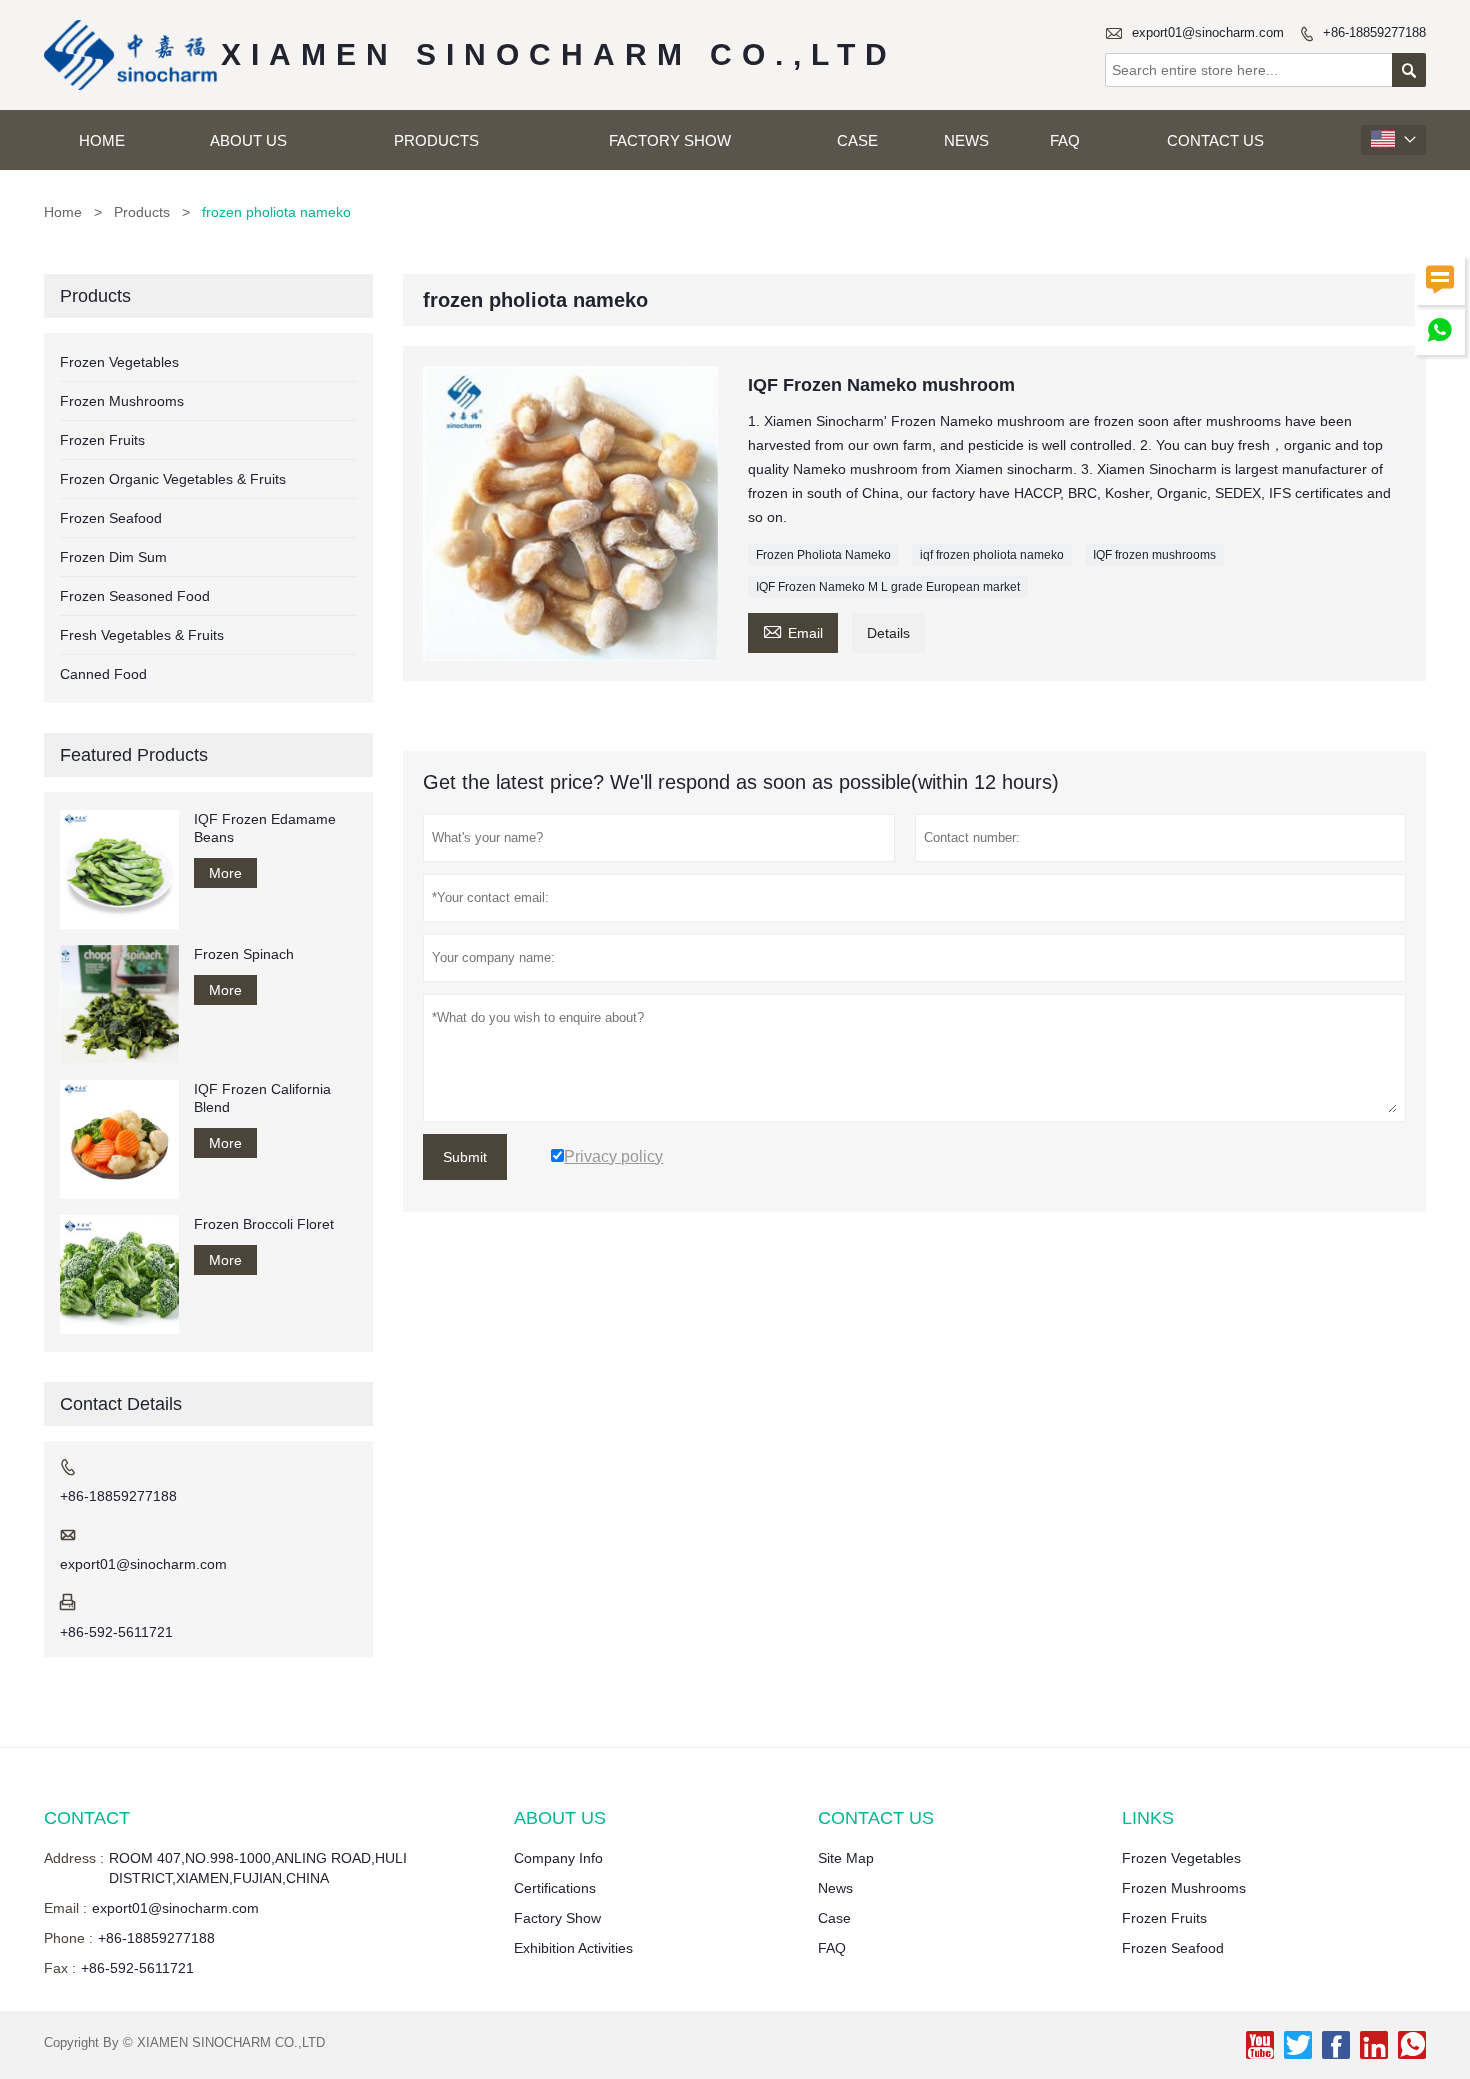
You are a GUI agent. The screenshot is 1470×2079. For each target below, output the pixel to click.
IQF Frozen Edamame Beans (265, 828)
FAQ (1065, 140)
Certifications (555, 1888)
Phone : (68, 1938)
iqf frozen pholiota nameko (992, 555)
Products (436, 140)
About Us (248, 140)
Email (793, 630)
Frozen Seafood (111, 518)
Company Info (558, 1858)
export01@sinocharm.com (1208, 32)
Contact (87, 1818)
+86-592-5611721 (116, 1632)
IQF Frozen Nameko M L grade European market (888, 587)
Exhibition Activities (573, 1948)
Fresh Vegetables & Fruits (142, 635)
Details (888, 633)
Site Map (846, 1858)
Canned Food (103, 674)
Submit (465, 1157)
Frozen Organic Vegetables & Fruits (173, 479)
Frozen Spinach (244, 954)
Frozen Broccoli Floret (264, 1224)
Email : (65, 1908)
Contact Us (1215, 140)
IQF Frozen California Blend (262, 1098)
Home (102, 140)
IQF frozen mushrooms (1154, 555)
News (966, 140)
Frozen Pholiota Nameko (823, 555)
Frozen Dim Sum (113, 557)
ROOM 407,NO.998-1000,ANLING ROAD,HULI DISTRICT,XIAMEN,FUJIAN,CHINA (258, 1868)
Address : (74, 1858)
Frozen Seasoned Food (135, 596)
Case (857, 140)
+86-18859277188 (1374, 32)
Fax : (60, 1968)
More (225, 873)
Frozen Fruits (102, 440)
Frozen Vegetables (119, 362)
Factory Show (670, 140)
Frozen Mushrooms (122, 401)
